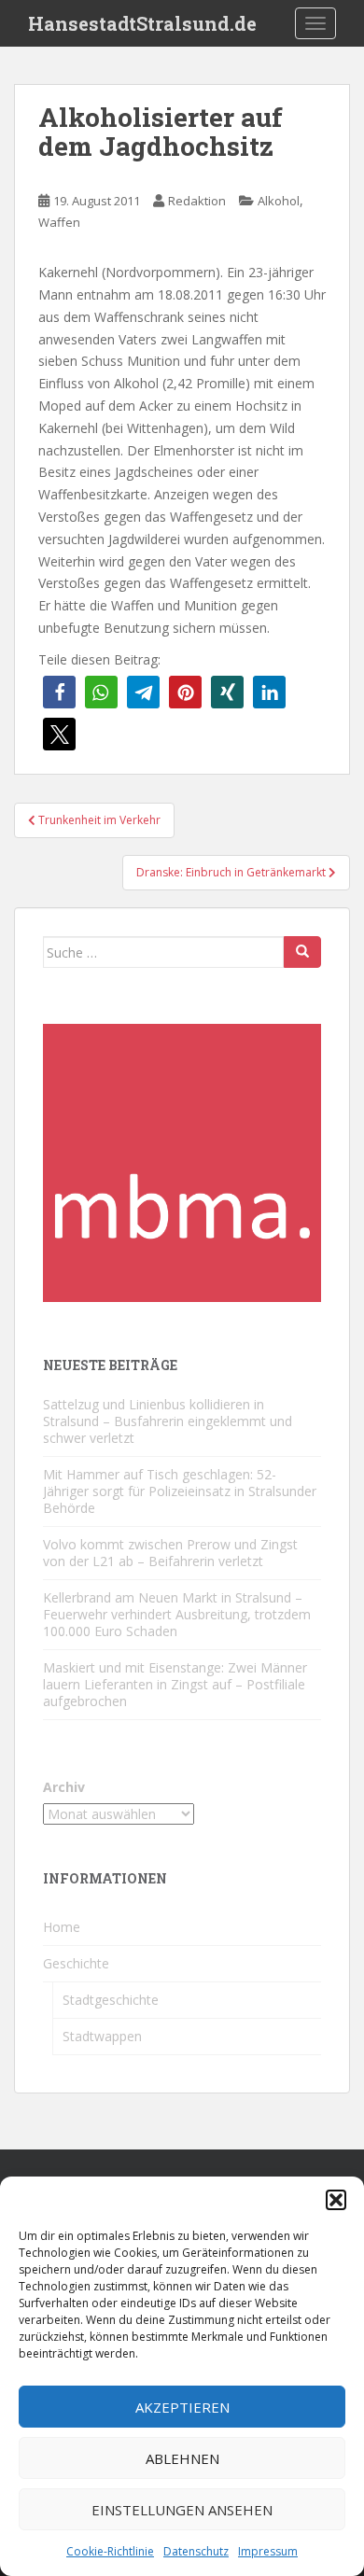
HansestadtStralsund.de (142, 23)
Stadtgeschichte (111, 2000)
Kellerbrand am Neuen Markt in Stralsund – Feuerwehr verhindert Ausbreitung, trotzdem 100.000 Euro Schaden (177, 1614)
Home (62, 1927)
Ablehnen (182, 2458)
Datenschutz (196, 2551)
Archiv (64, 1787)
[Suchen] (302, 952)
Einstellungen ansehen (182, 2510)
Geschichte (76, 1963)
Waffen (59, 222)
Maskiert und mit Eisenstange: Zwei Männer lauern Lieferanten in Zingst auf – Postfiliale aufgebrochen (175, 1684)
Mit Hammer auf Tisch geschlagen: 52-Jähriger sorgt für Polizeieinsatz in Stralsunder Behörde (180, 1491)
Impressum (268, 2551)
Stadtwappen (102, 2036)
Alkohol (279, 201)
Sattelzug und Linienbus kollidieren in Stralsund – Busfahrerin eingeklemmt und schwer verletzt (168, 1421)
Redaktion (197, 201)
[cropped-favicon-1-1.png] (182, 1162)
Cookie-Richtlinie (110, 2551)
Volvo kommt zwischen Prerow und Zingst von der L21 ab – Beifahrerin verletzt (170, 1553)
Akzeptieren (182, 2407)
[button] (336, 2200)
